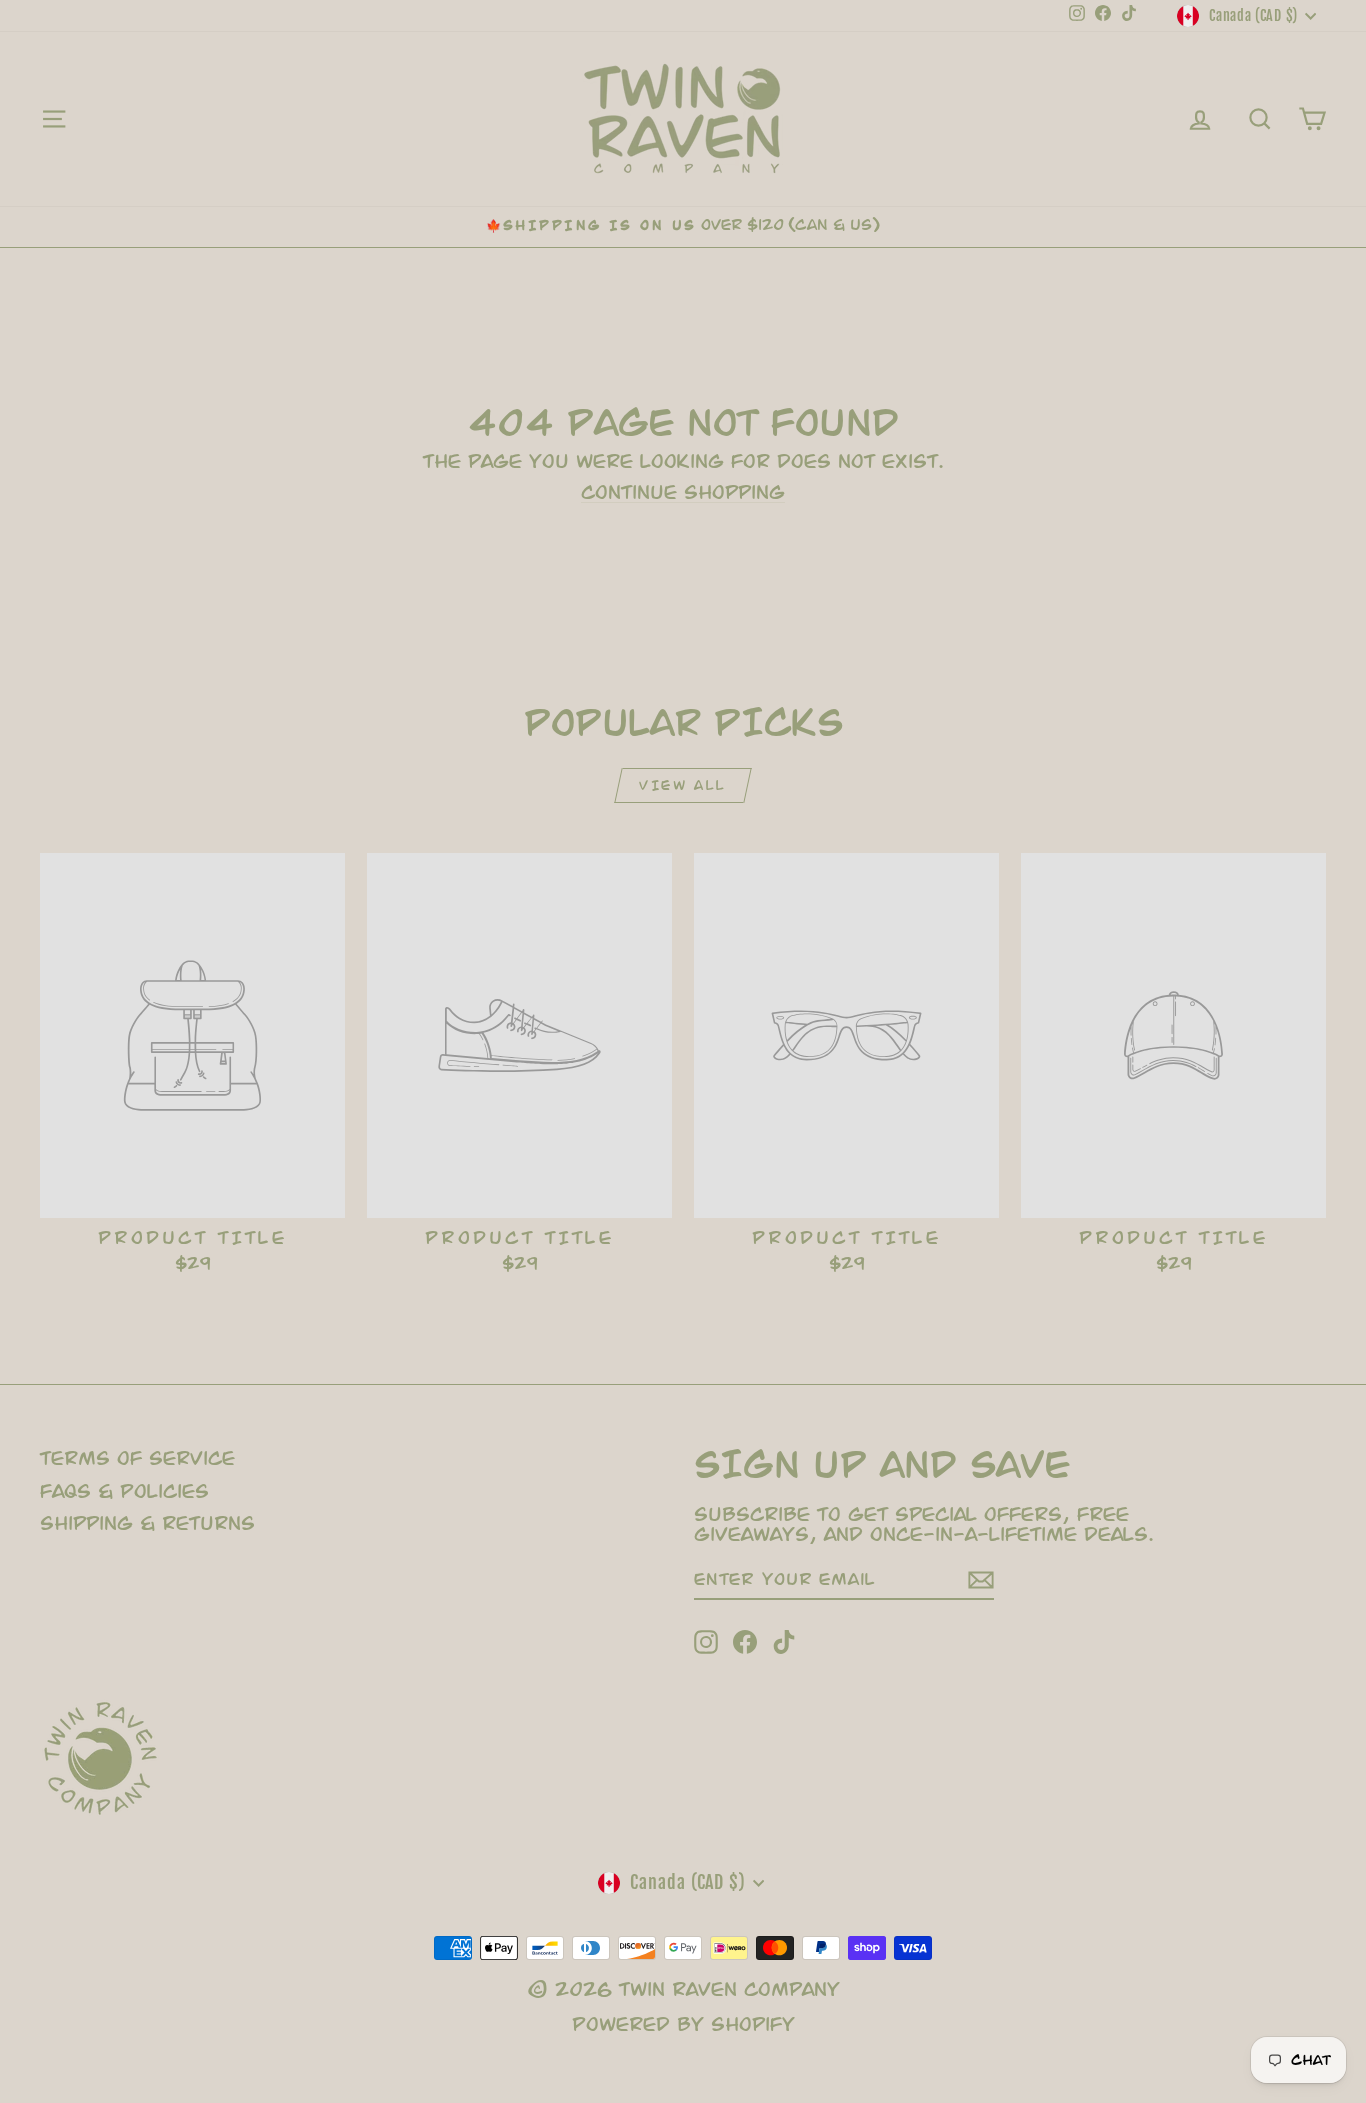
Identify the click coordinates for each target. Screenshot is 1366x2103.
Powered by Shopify (683, 2024)
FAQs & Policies (124, 1491)
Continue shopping (683, 492)
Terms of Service (137, 1458)
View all (682, 785)
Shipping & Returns (147, 1523)
